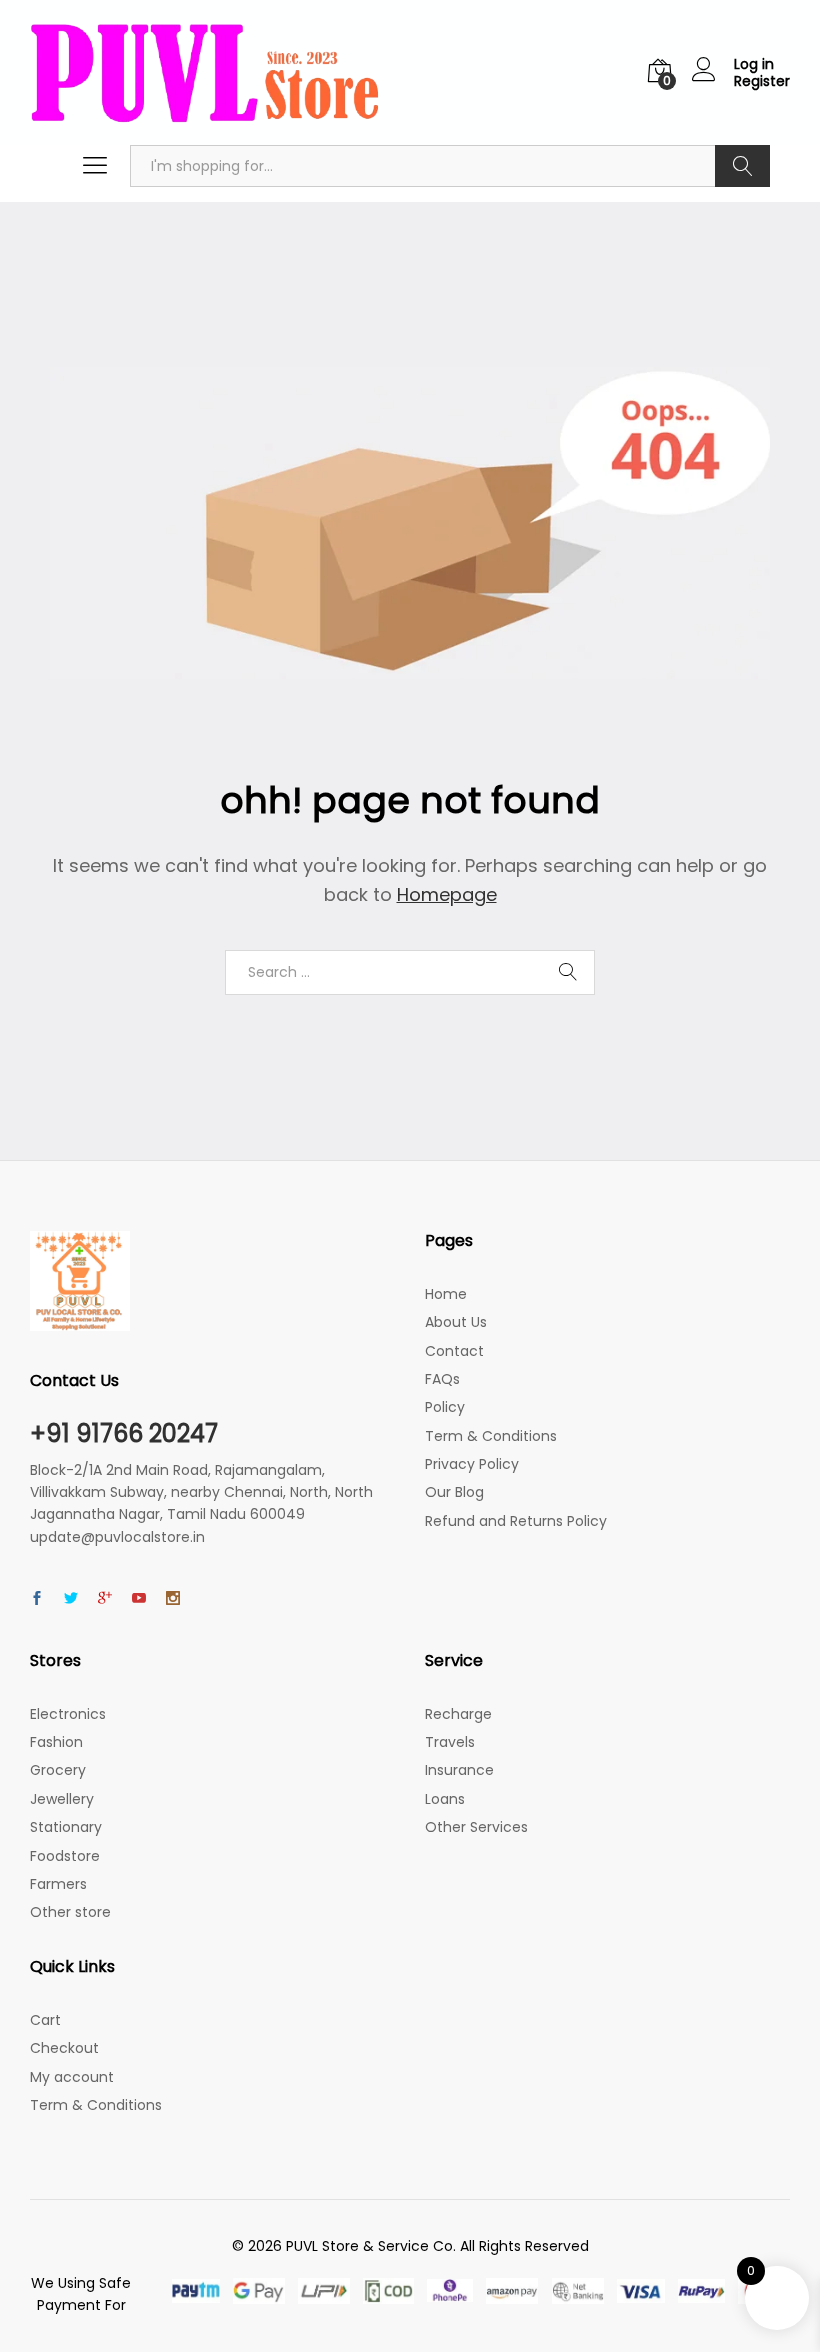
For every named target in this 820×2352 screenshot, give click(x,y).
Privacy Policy (472, 1464)
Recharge (458, 1714)
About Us (456, 1322)
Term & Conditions (491, 1436)
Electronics (68, 1714)
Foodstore (65, 1856)
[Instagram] (173, 1599)
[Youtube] (139, 1599)
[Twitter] (71, 1599)
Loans (445, 1799)
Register (762, 81)
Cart (45, 2020)
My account (72, 2077)
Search (742, 166)
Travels (450, 1742)
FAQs (442, 1379)
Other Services (476, 1827)
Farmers (58, 1884)
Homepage (447, 894)
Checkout (64, 2048)
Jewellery (62, 1799)
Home (446, 1294)
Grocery (58, 1770)
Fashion (56, 1742)
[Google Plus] (105, 1599)
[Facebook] (37, 1599)
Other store (70, 1912)
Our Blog (454, 1492)
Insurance (459, 1770)
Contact (454, 1351)
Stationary (66, 1827)
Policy (445, 1407)
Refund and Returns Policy (516, 1521)
